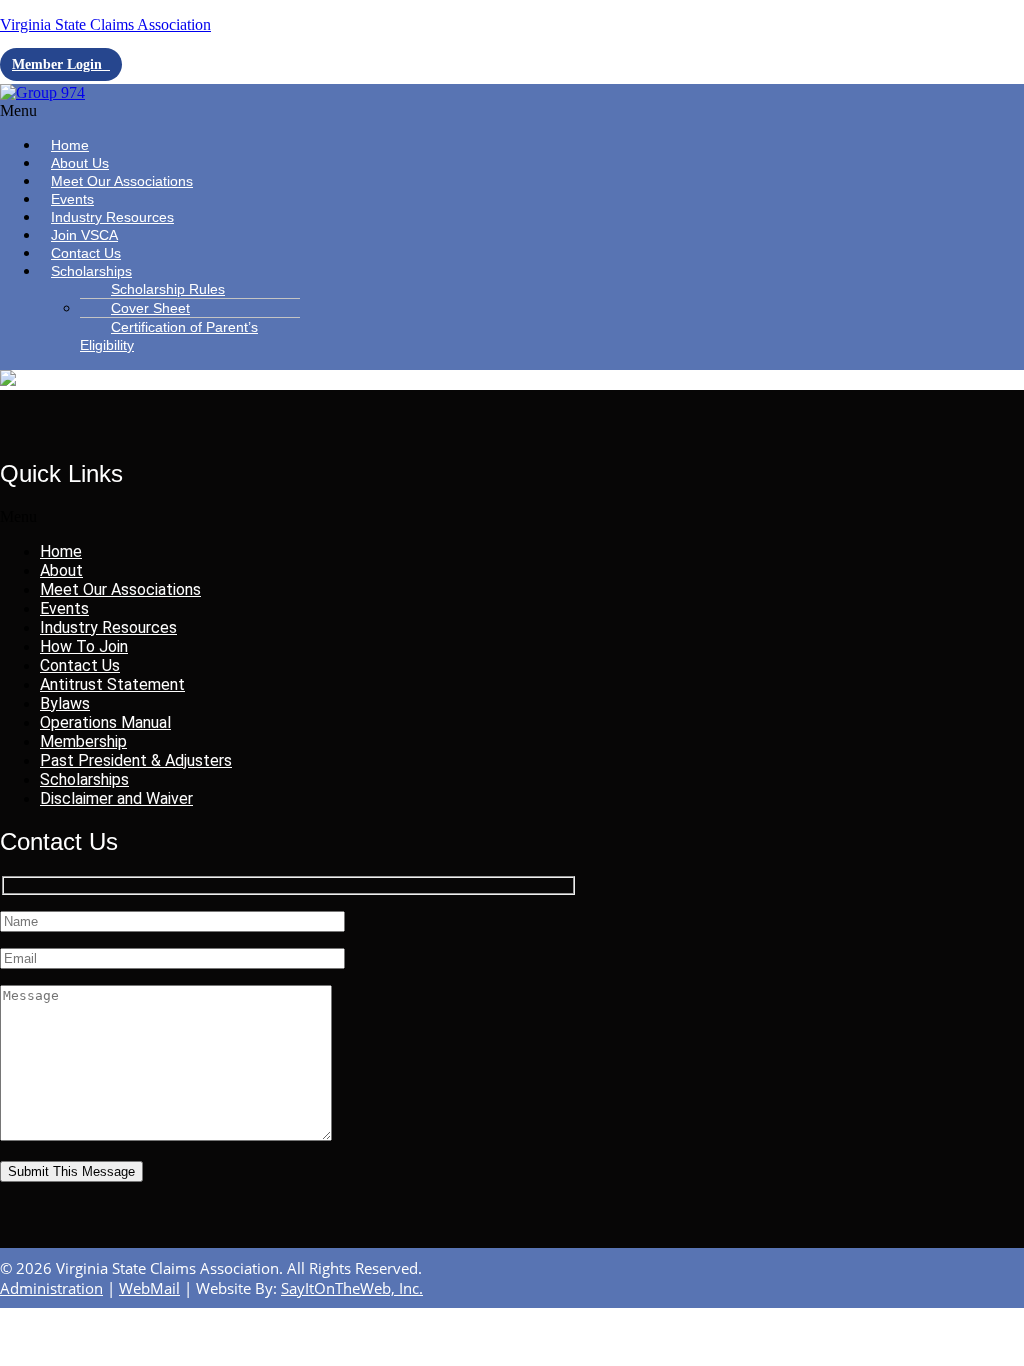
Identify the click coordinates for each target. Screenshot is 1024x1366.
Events (64, 608)
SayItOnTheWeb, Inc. (352, 1288)
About (61, 570)
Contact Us (80, 665)
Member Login (61, 64)
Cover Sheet (150, 308)
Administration (51, 1288)
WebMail (149, 1288)
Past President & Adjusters (136, 760)
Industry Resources (108, 627)
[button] (153, 111)
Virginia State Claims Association (105, 24)
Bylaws (65, 703)
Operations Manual (105, 722)
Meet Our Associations (122, 181)
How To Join (84, 646)
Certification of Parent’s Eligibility (169, 336)
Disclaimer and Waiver (116, 798)
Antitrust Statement (112, 684)
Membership (83, 741)
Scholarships (91, 271)
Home (61, 551)
